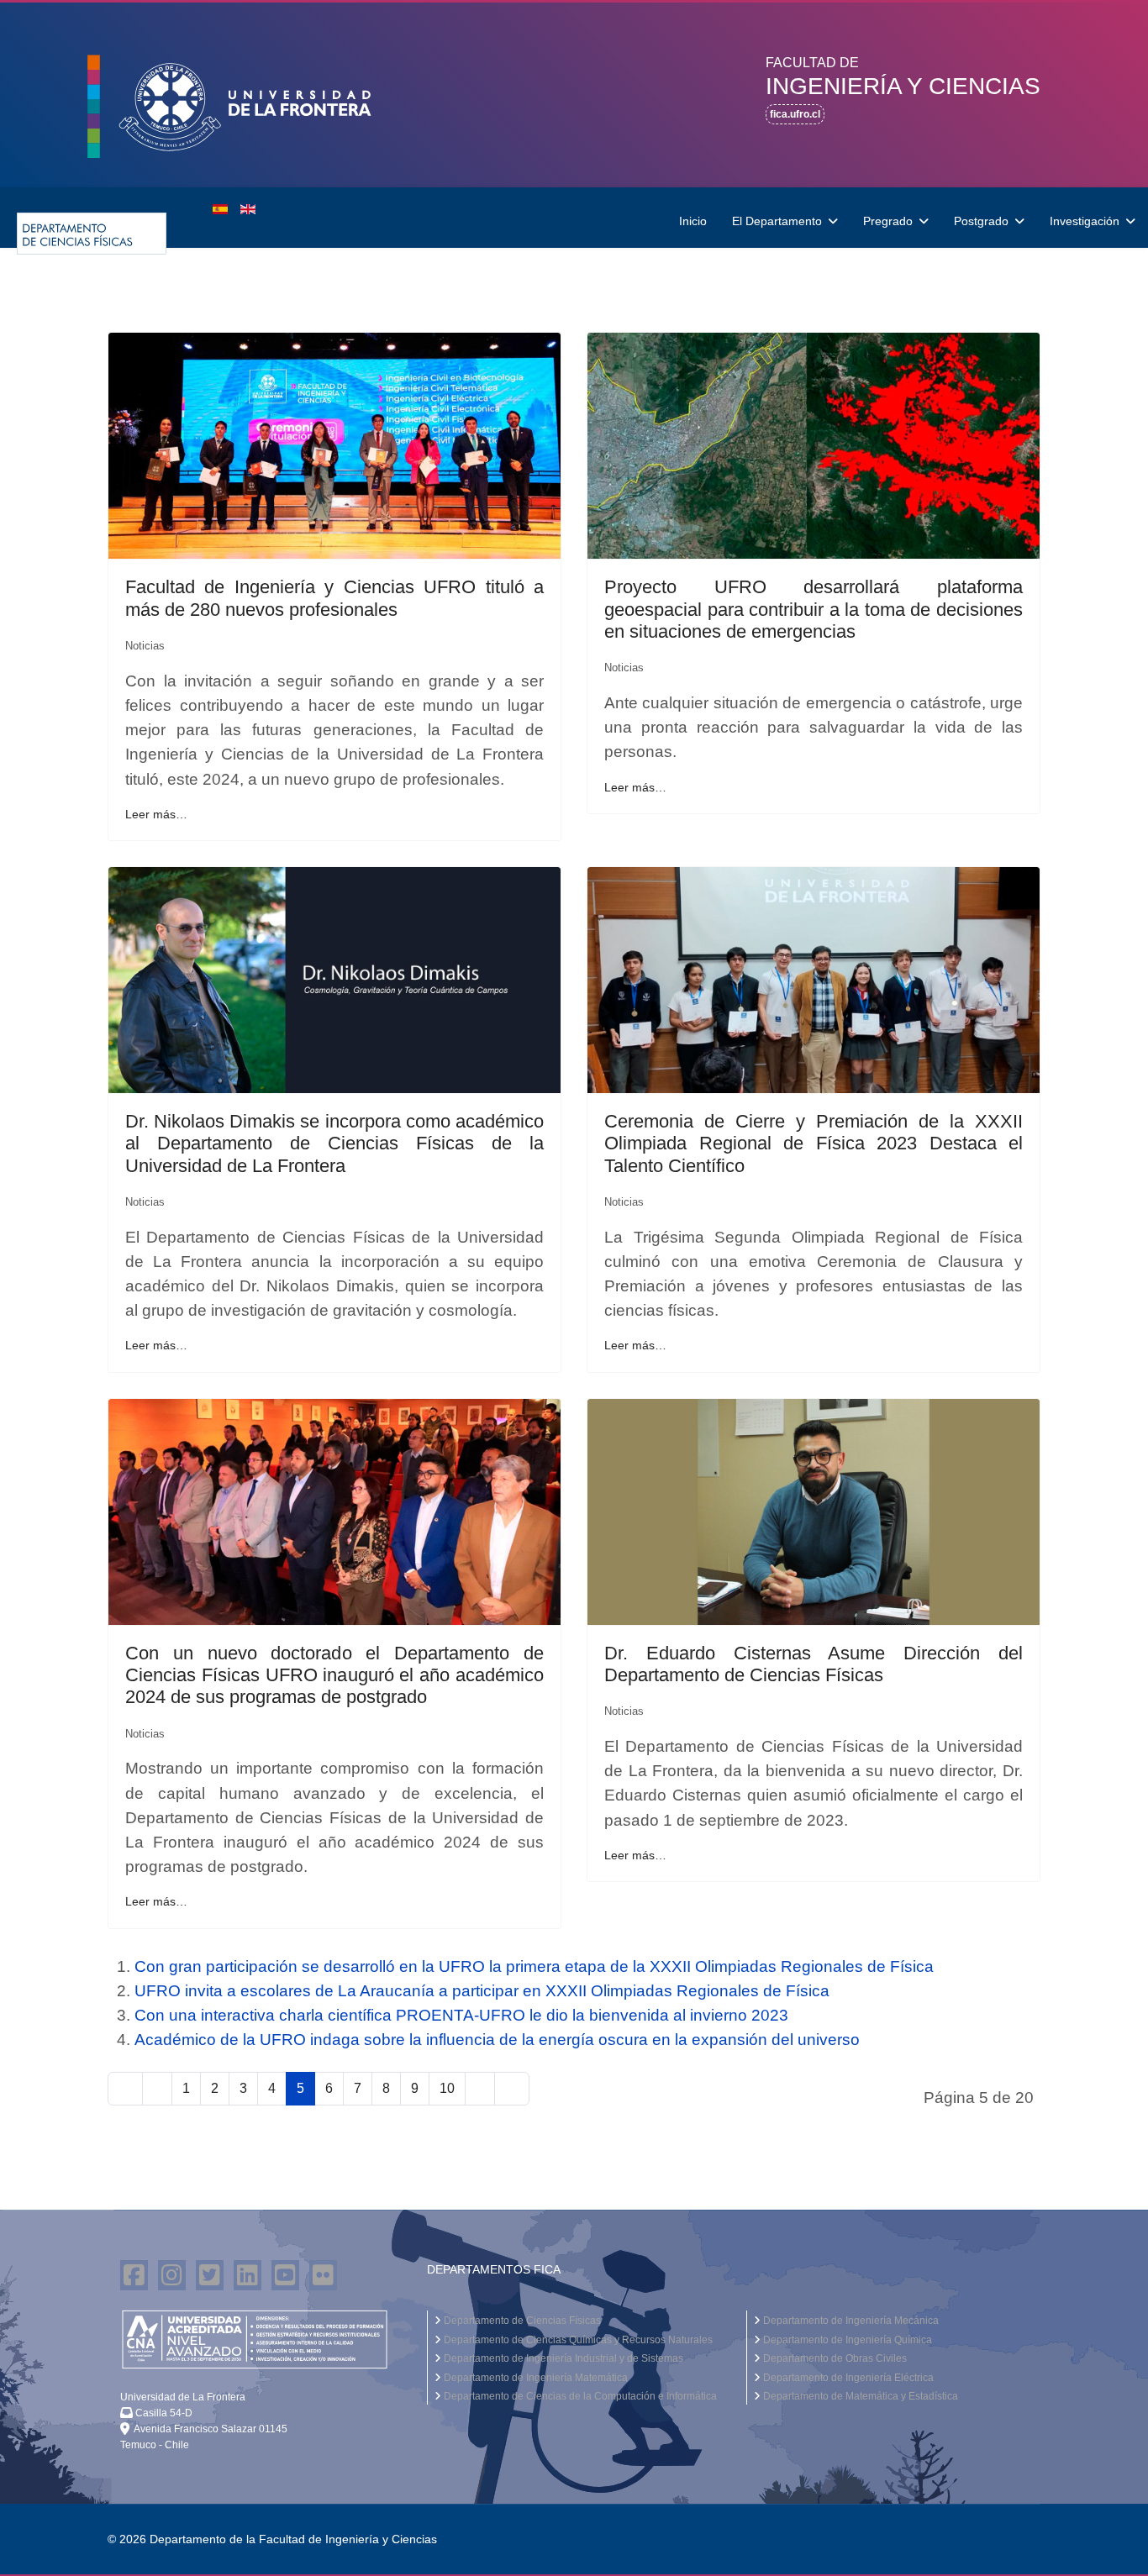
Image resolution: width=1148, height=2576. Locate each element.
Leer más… (156, 814)
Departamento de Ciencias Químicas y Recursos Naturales (577, 2340)
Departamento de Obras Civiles (834, 2358)
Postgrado (981, 221)
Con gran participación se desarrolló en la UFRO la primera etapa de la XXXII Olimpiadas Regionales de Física (534, 1966)
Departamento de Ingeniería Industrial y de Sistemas (562, 2358)
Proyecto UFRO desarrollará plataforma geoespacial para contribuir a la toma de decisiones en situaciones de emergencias (814, 609)
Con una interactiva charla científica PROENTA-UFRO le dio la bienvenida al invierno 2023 (461, 2015)
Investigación (1085, 221)
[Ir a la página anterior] (157, 2088)
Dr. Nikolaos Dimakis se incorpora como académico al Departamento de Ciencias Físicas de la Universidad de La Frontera (334, 1143)
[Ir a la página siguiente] (480, 2088)
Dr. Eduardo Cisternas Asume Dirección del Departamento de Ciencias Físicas (814, 1664)
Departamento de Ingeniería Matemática (535, 2378)
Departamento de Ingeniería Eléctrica (847, 2378)
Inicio (693, 221)
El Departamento (777, 221)
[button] (246, 108)
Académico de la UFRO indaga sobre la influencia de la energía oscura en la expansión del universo (497, 2040)
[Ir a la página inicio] (125, 2088)
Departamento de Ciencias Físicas (521, 2321)
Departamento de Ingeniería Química (846, 2340)
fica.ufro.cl (795, 114)
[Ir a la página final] (512, 2088)
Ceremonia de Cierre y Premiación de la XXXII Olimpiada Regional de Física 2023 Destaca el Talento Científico (814, 1143)
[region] (574, 95)
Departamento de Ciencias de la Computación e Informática (579, 2396)
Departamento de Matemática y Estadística (859, 2396)
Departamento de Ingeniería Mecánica (850, 2321)
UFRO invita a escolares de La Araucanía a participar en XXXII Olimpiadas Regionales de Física (482, 1991)
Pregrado (888, 221)
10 (447, 2088)
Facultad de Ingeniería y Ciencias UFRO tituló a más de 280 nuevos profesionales (334, 598)
